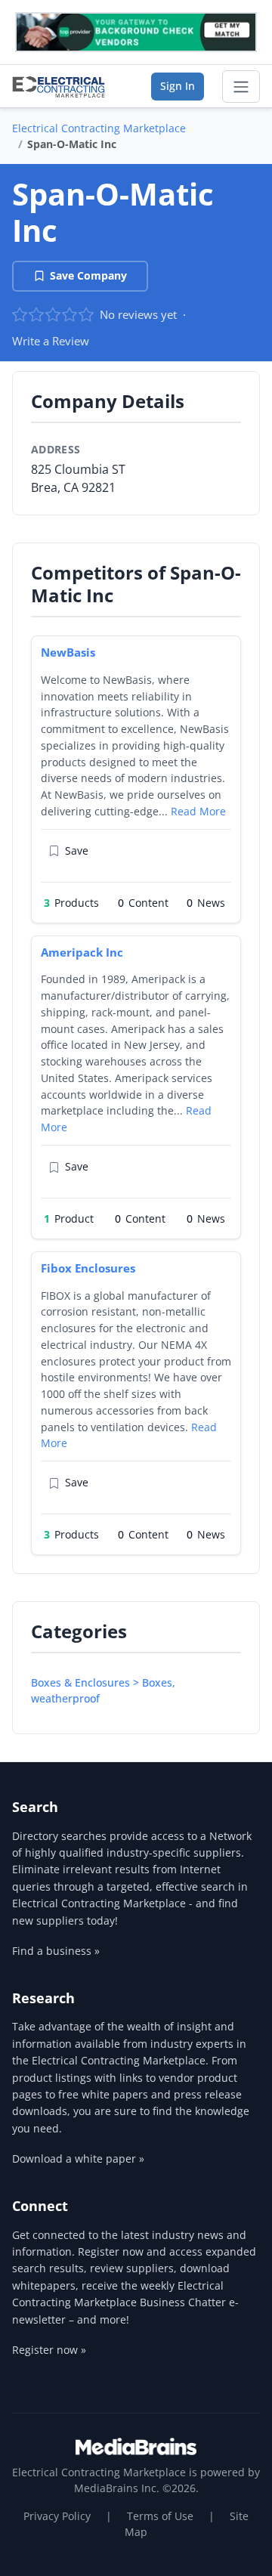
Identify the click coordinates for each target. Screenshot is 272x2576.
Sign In (178, 86)
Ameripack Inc (82, 952)
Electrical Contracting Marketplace (99, 128)
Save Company (88, 275)
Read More (198, 811)
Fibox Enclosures (88, 1268)
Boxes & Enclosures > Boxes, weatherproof (103, 1690)
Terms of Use (160, 2516)
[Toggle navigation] (241, 87)
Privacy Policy (57, 2516)
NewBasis (68, 652)
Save (77, 850)
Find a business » (56, 1951)
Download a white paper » (78, 2159)
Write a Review (51, 341)
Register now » (49, 2350)
